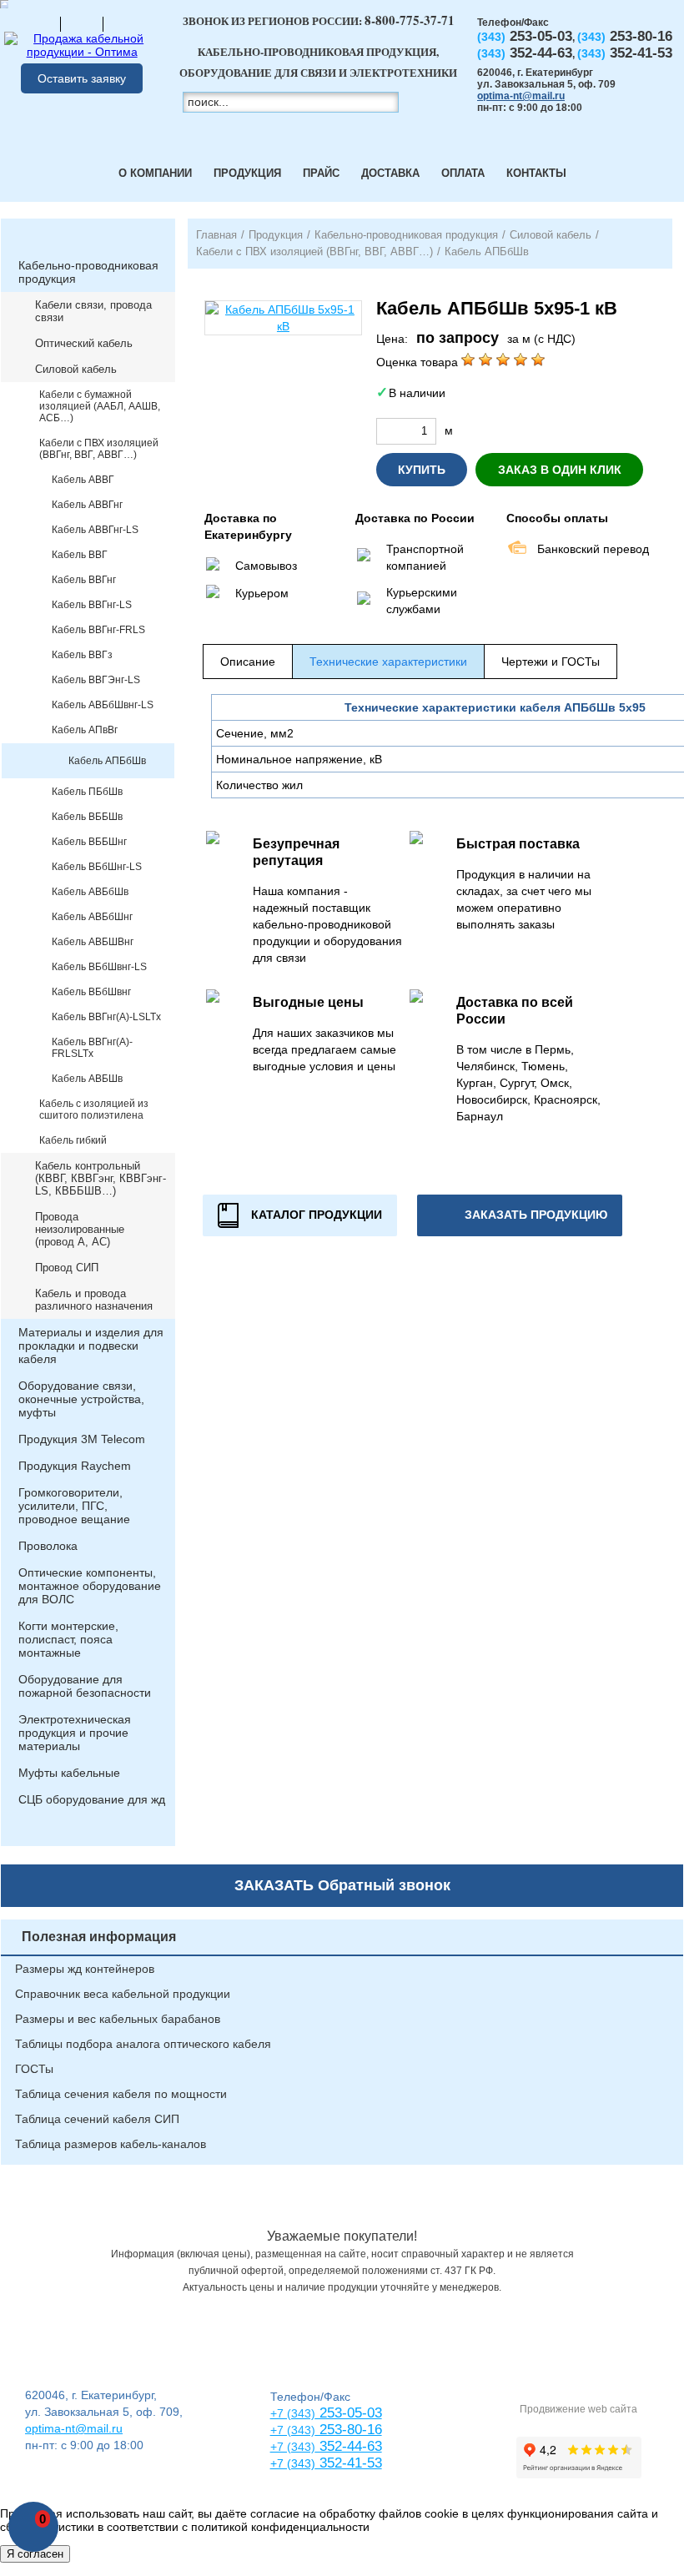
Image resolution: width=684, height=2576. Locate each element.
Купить (422, 470)
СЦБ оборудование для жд (92, 1799)
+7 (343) (293, 2463)
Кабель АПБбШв (107, 761)
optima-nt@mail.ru (521, 96)
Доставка (390, 173)
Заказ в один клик (560, 470)
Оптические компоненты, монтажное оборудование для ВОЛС (90, 1586)
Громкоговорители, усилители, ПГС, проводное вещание (74, 1506)
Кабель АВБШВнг (93, 942)
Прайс (321, 173)
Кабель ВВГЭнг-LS (96, 680)
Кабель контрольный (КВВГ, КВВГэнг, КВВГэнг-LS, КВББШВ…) (101, 1178)
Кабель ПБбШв (87, 792)
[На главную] (39, 23)
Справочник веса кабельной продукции (123, 1994)
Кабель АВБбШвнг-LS (103, 705)
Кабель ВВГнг (84, 580)
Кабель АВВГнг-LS (95, 530)
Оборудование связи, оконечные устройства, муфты (81, 1399)
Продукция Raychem (75, 1466)
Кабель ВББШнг (89, 842)
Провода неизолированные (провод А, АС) (80, 1229)
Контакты (536, 173)
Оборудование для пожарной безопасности (85, 1686)
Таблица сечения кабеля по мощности (121, 2094)
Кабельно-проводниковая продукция (88, 272)
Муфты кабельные (69, 1773)
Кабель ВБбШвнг (91, 992)
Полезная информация (99, 1937)
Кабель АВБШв (87, 1079)
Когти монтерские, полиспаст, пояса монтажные (68, 1639)
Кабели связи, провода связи (93, 311)
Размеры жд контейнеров (85, 1969)
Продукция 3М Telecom (82, 1439)
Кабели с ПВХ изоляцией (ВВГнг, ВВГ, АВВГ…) (99, 449)
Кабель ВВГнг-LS (92, 605)
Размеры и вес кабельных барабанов (118, 2019)
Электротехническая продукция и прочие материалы (75, 1733)
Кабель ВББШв (87, 817)
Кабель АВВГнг (87, 505)
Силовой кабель (76, 369)
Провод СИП (67, 1268)
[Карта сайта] (82, 23)
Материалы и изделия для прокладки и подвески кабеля (91, 1346)
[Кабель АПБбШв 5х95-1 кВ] (283, 318)
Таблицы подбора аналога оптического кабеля (143, 2044)
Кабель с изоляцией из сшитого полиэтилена (94, 1109)
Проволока (48, 1546)
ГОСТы (34, 2069)
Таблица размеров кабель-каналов (111, 2144)
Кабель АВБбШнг (92, 917)
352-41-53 (349, 2463)
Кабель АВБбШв (90, 892)
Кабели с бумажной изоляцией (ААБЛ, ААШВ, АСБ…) (100, 406)
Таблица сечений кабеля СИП (97, 2119)
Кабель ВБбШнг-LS (97, 867)
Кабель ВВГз (82, 655)
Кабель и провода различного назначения (94, 1300)
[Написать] (124, 23)
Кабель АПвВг (85, 730)
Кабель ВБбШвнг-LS (99, 967)
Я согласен (35, 2554)
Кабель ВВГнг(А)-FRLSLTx (92, 1048)
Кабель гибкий (73, 1140)
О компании (155, 173)
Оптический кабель (84, 343)
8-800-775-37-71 (410, 20)
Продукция (247, 173)
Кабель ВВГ (80, 555)
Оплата (463, 173)
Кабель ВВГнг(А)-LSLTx (106, 1017)
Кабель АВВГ (83, 480)
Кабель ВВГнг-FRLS (98, 630)
